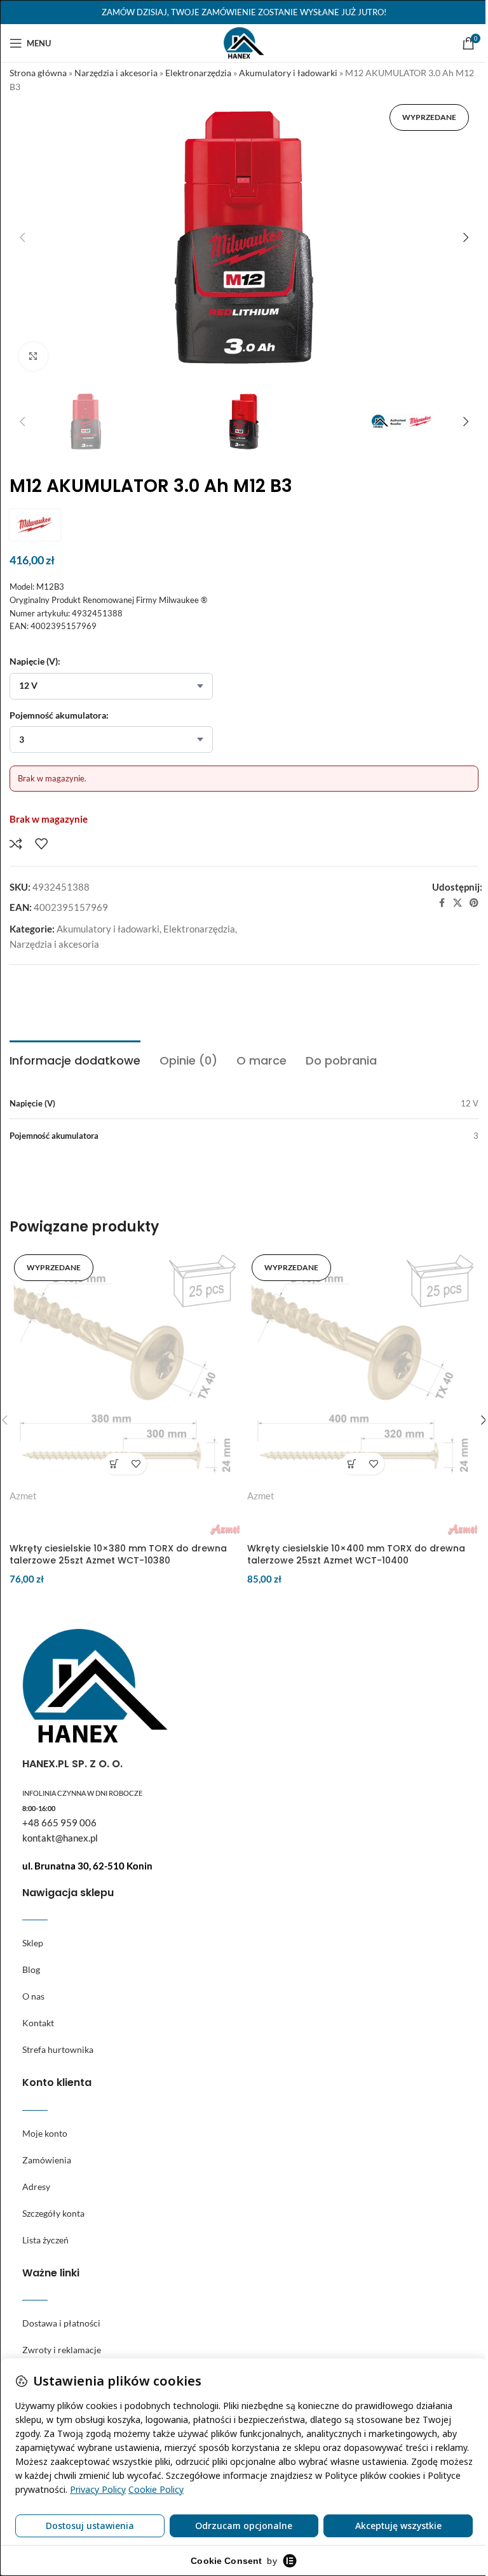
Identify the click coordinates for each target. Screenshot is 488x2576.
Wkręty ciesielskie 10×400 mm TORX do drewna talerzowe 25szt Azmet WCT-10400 (356, 1555)
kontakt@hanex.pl (60, 1838)
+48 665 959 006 (59, 1822)
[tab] (75, 1059)
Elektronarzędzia (198, 73)
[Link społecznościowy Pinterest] (474, 903)
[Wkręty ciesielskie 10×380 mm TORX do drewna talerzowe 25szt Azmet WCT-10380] (125, 1365)
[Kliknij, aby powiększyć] (33, 356)
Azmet (23, 1496)
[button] (22, 237)
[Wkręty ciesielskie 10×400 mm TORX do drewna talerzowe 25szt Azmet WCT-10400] (363, 1365)
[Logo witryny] (244, 42)
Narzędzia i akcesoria (116, 73)
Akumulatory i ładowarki (288, 73)
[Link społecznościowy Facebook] (442, 903)
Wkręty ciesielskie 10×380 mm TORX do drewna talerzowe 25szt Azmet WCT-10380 (118, 1555)
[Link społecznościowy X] (457, 903)
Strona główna (38, 73)
